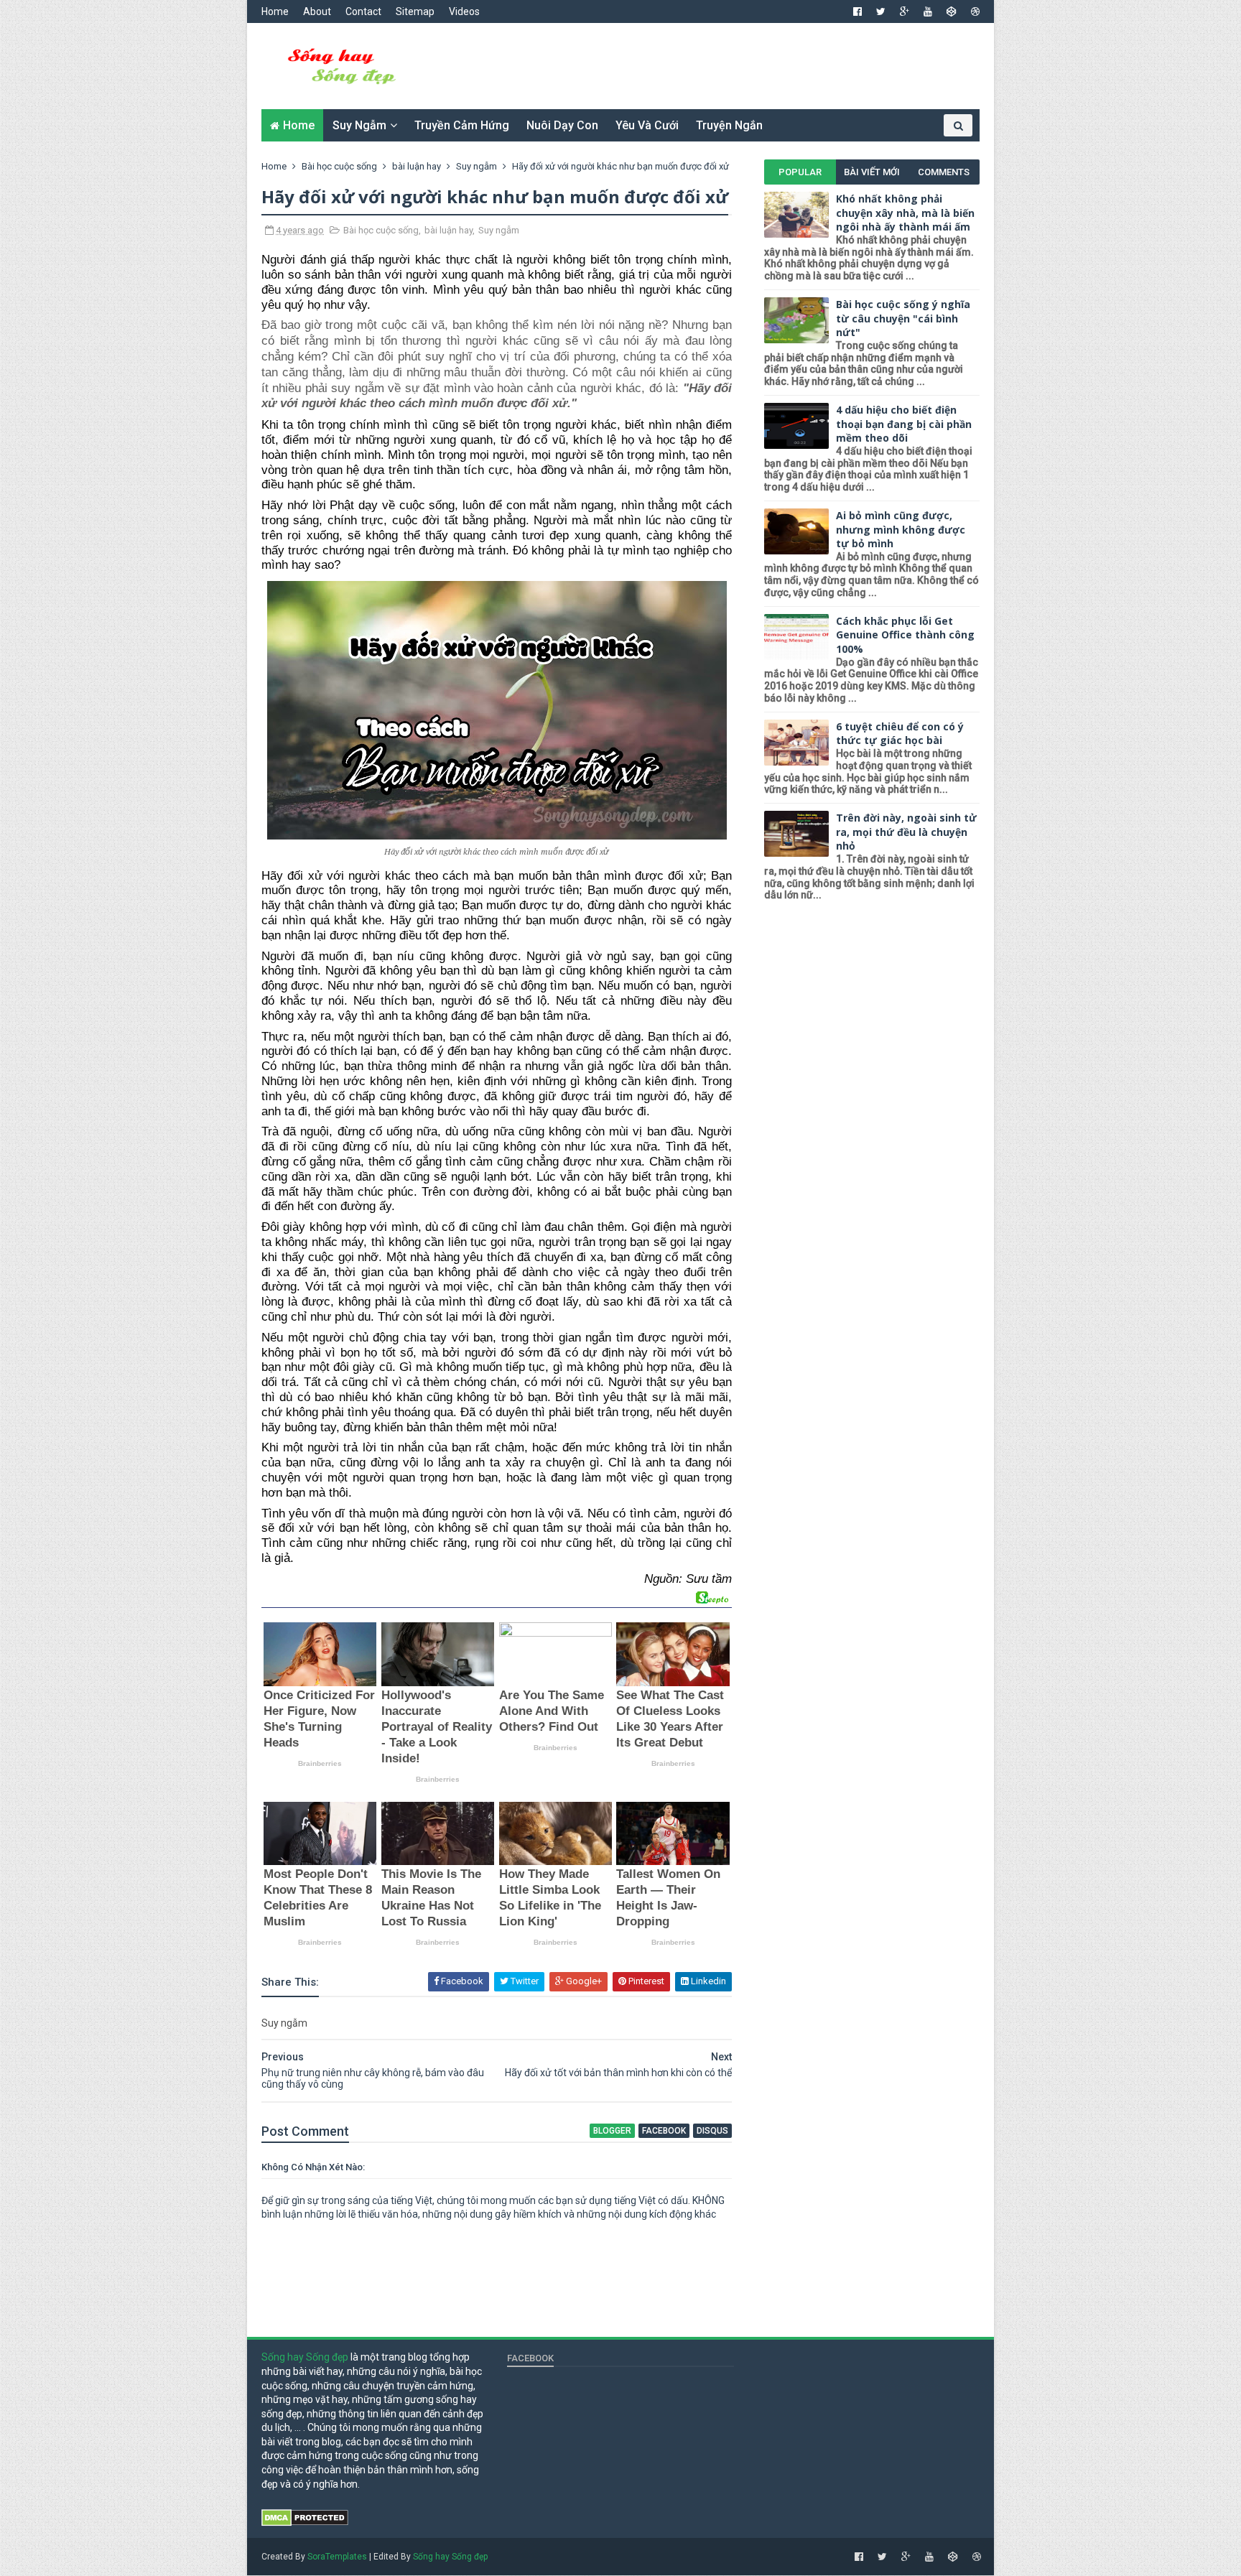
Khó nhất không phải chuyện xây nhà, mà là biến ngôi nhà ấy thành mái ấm (905, 213)
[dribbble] (975, 11)
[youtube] (928, 11)
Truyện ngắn (729, 125)
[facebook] (857, 11)
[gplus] (905, 11)
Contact (363, 11)
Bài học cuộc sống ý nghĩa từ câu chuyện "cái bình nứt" (903, 318)
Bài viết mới (872, 172)
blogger (612, 2131)
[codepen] (952, 11)
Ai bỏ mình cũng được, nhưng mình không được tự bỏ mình (901, 529)
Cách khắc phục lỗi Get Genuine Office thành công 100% (905, 635)
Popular (800, 172)
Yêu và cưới (647, 125)
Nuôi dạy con (562, 125)
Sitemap (415, 11)
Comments (944, 172)
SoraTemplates (337, 2557)
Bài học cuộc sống (381, 230)
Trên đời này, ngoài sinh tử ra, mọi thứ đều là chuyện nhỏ (906, 832)
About (317, 11)
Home (275, 11)
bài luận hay (448, 230)
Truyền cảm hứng (462, 125)
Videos (464, 11)
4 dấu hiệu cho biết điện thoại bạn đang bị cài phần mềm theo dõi (904, 424)
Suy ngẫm (359, 125)
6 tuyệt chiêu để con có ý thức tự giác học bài (900, 734)
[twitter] (881, 11)
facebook (664, 2131)
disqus (712, 2131)
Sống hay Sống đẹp (305, 2357)
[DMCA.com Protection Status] (305, 2523)
